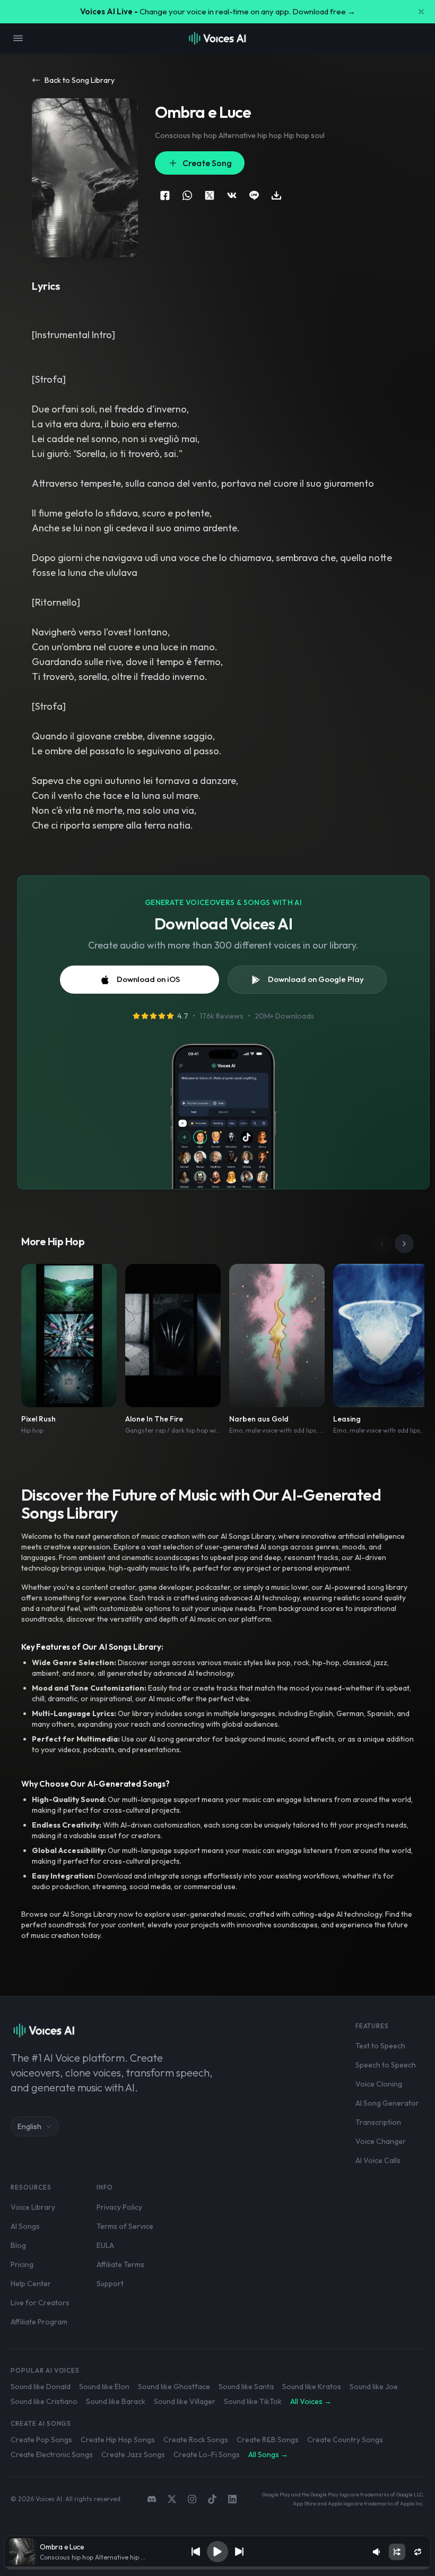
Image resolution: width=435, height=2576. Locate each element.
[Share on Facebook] (165, 195)
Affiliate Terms (120, 2264)
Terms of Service (125, 2226)
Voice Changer (381, 2141)
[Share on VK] (232, 195)
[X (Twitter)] (172, 2499)
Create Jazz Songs (133, 2454)
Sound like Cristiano (44, 2401)
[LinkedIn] (232, 2499)
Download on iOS (148, 979)
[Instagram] (192, 2499)
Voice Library (33, 2207)
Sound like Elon (104, 2387)
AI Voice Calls (378, 2160)
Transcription (378, 2122)
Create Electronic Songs (52, 2454)
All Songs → (268, 2454)
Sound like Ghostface (174, 2387)
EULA (105, 2245)
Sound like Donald (41, 2387)
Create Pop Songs (41, 2440)
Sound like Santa (246, 2387)
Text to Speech (380, 2046)
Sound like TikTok (253, 2401)
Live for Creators (40, 2303)
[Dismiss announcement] (421, 12)
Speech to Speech (386, 2065)
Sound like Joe (374, 2387)
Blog (18, 2245)
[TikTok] (212, 2499)
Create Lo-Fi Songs (207, 2454)
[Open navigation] (18, 38)
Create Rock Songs (196, 2440)
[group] (217, 2568)
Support (110, 2284)
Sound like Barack (116, 2401)
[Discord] (152, 2499)
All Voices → (311, 2401)
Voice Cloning (379, 2084)
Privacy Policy (119, 2207)
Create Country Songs (345, 2440)
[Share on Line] (254, 195)
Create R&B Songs (268, 2440)
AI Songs (25, 2226)
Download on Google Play (316, 979)
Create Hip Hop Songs (118, 2440)
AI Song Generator (387, 2103)
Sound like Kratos (312, 2387)
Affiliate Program (39, 2322)
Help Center (31, 2284)
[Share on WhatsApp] (187, 195)
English (29, 2126)
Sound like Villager (185, 2401)
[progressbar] (217, 2568)
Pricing (22, 2264)
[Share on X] (210, 195)
